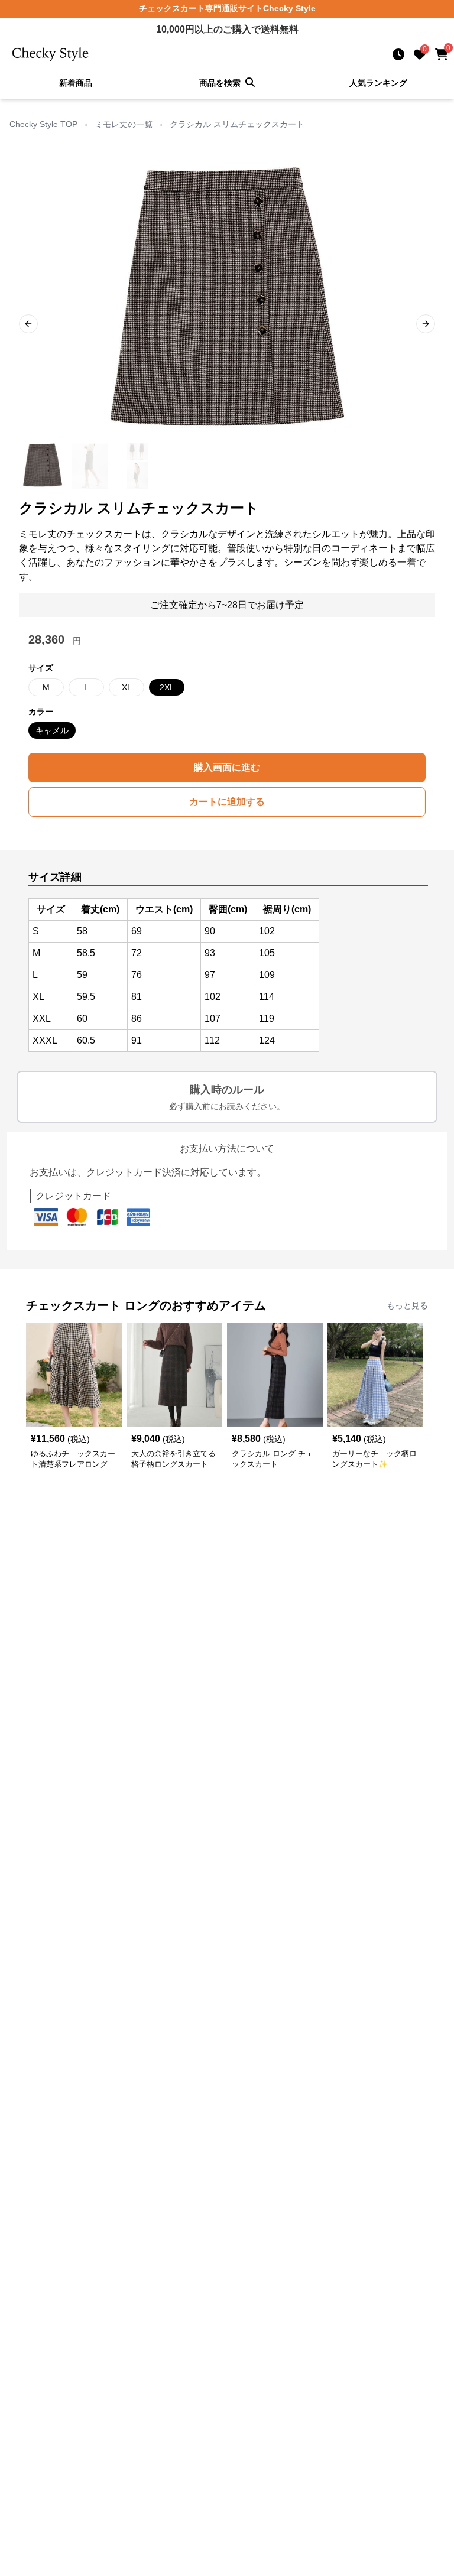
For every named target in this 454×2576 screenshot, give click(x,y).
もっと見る (407, 1305)
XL (127, 687)
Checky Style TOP (43, 124)
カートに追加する (227, 802)
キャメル (52, 730)
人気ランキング (378, 83)
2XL (167, 687)
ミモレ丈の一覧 (124, 124)
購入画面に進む (227, 767)
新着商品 (76, 83)
